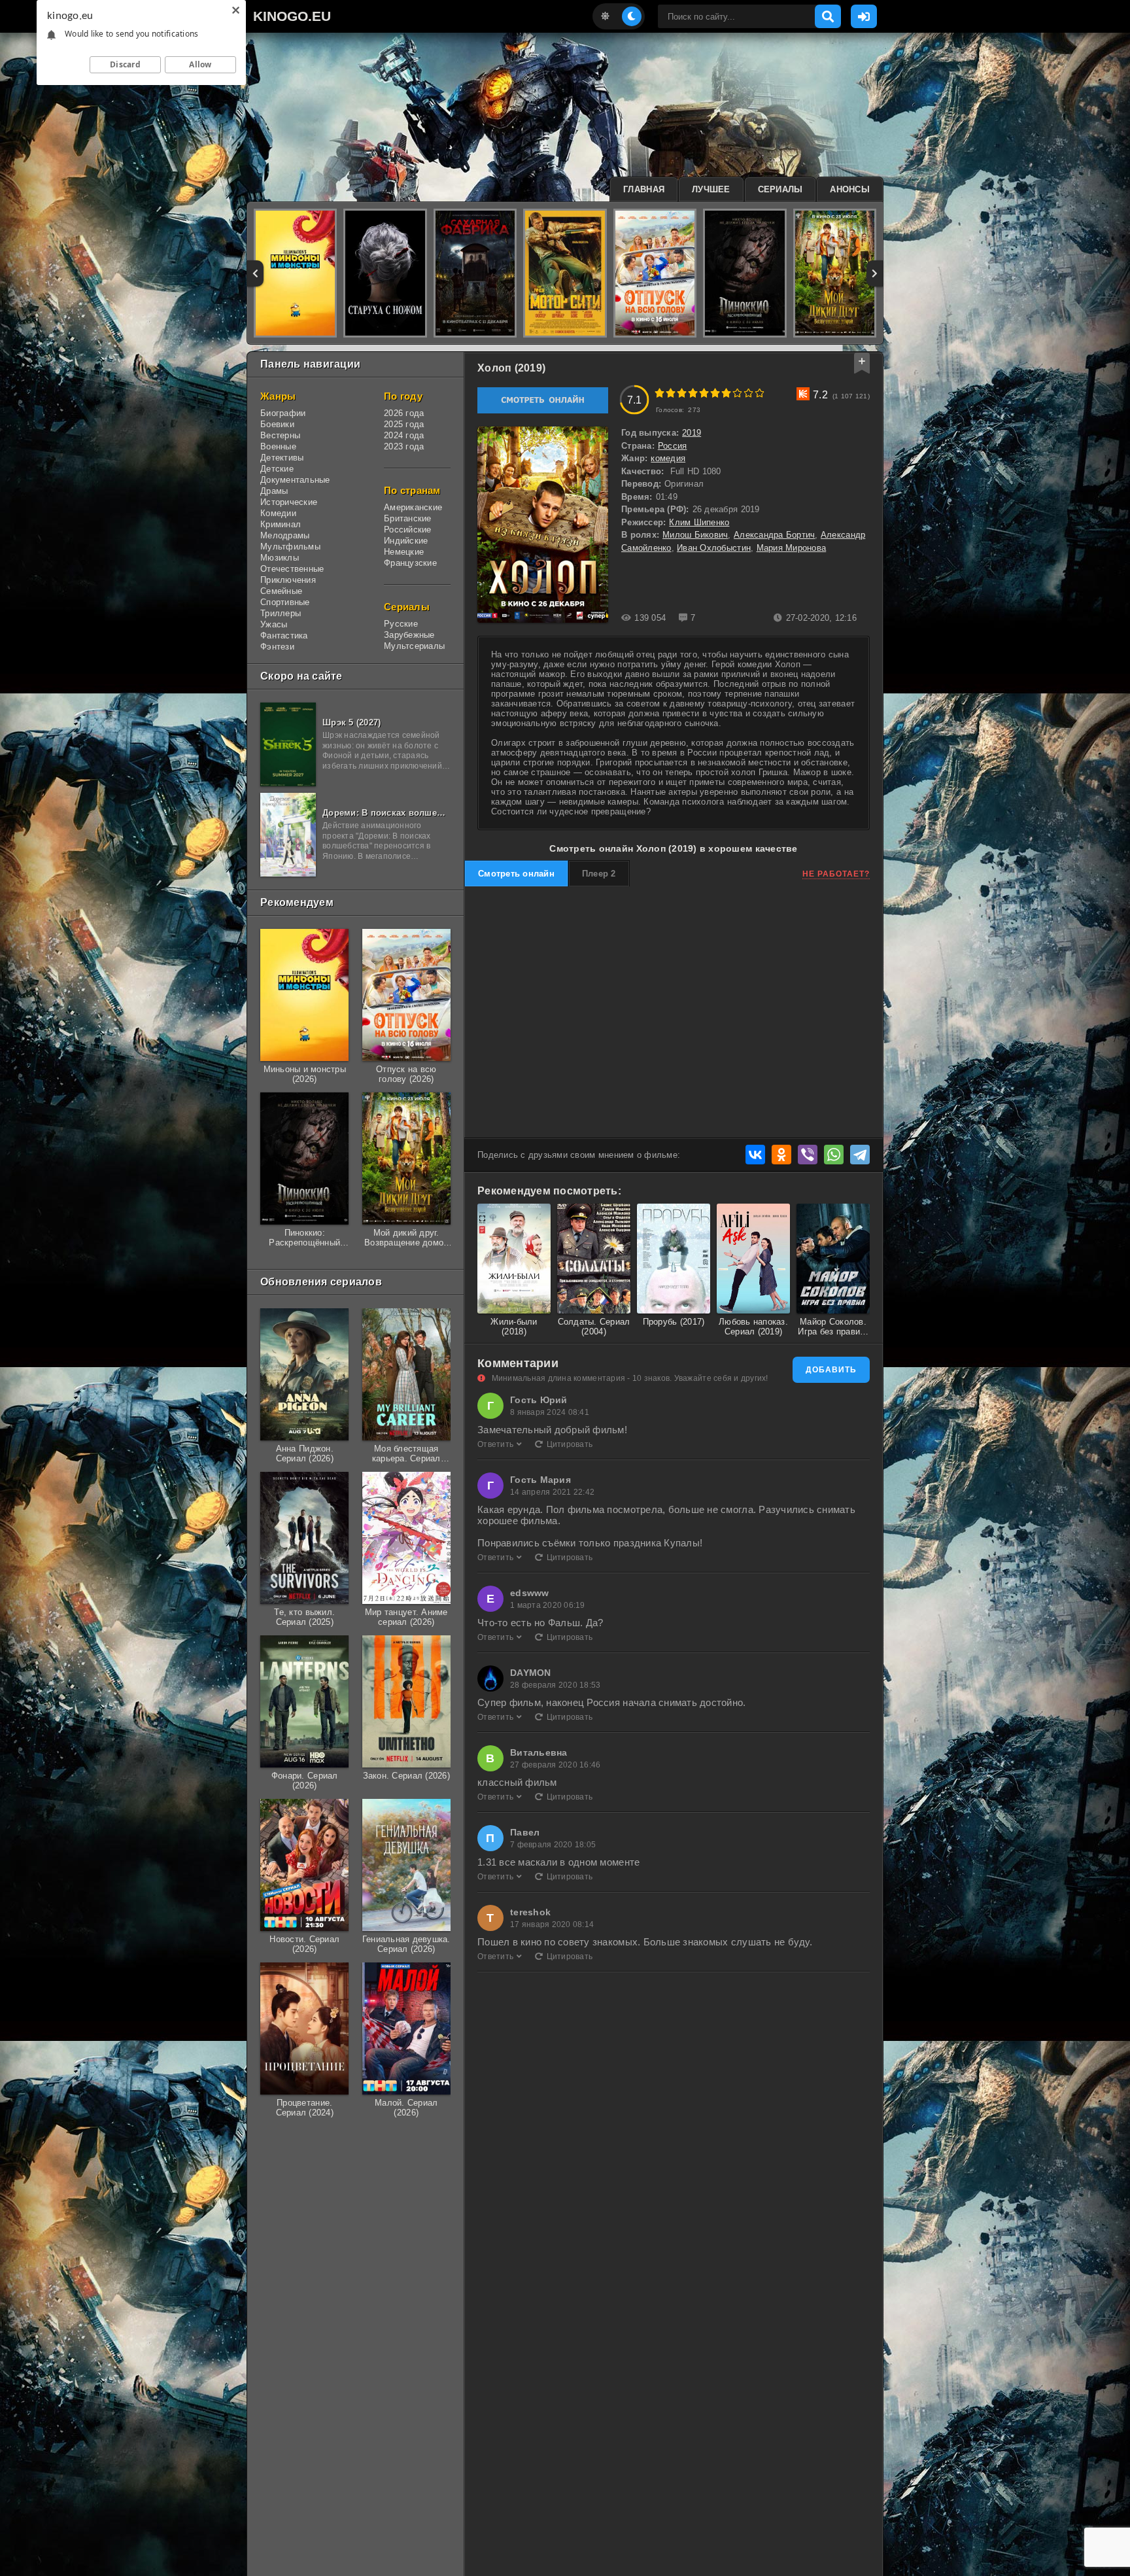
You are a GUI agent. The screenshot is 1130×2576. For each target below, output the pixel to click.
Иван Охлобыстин (714, 548)
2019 (692, 433)
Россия (673, 446)
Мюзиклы (280, 558)
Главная (644, 189)
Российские (408, 530)
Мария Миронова (792, 548)
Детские (277, 469)
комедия (668, 458)
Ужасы (274, 624)
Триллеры (281, 613)
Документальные (295, 480)
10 (760, 393)
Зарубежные (409, 635)
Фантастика (284, 635)
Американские (413, 507)
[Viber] (808, 1155)
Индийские (406, 541)
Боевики (277, 424)
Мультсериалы (414, 646)
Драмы (274, 491)
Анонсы (850, 189)
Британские (408, 518)
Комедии (278, 513)
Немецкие (404, 552)
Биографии (283, 413)
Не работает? (836, 874)
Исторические (289, 502)
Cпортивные (285, 602)
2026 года (404, 413)
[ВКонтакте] (755, 1155)
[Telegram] (860, 1155)
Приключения (288, 580)
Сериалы (780, 189)
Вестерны (280, 435)
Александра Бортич (774, 535)
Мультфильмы (290, 547)
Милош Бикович (695, 535)
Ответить (495, 1444)
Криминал (281, 524)
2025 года (404, 424)
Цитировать (570, 1444)
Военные (278, 446)
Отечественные (292, 569)
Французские (410, 563)
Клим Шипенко (699, 522)
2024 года (404, 435)
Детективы (282, 458)
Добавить (831, 1370)
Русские (401, 624)
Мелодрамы (285, 535)
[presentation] (255, 273)
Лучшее (711, 189)
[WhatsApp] (834, 1155)
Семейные (281, 591)
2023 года (404, 446)
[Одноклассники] (781, 1155)
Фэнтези (277, 647)
